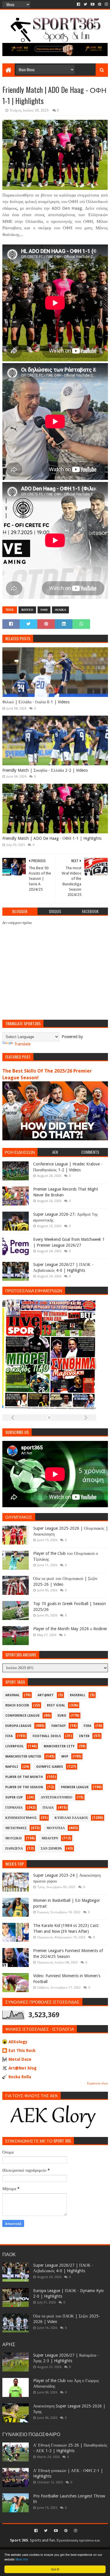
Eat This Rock (22, 2051)
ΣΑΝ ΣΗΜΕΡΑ (51, 1849)
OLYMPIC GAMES (50, 1767)
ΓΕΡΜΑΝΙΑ (14, 1808)
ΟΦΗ (44, 610)
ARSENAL (12, 1695)
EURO (62, 1716)
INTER (84, 1736)
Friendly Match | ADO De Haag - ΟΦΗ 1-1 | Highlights (52, 838)
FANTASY (59, 1726)
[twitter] (85, 4)
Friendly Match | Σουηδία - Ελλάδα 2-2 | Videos (45, 770)
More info (22, 2559)
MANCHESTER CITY (59, 1746)
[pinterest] (100, 4)
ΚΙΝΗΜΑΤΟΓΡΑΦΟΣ (21, 1818)
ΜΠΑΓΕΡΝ (50, 1838)
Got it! (55, 2569)
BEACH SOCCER (17, 1705)
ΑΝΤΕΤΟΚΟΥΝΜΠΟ (57, 1797)
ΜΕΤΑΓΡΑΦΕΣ (16, 1828)
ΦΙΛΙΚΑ (60, 610)
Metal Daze (20, 2059)
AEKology (18, 2042)
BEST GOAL (56, 1705)
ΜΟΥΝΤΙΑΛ (56, 1828)
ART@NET (46, 1695)
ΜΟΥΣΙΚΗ (13, 1838)
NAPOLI (12, 1767)
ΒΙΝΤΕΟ (27, 610)
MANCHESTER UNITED (23, 1757)
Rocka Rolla (20, 2077)
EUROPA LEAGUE (18, 1726)
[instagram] (106, 4)
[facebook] (78, 4)
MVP (65, 1757)
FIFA (9, 1736)
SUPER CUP (14, 1797)
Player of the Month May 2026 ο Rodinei (70, 1629)
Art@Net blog (23, 2068)
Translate (22, 1044)
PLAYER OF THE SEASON (24, 1787)
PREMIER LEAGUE (75, 1787)
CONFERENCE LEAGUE (22, 1716)
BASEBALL (78, 1695)
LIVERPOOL (15, 1746)
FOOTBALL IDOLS (47, 1736)
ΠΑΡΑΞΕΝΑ (14, 1849)
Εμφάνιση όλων (98, 2083)
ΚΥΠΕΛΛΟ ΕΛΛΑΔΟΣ (71, 1818)
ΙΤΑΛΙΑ (48, 1808)
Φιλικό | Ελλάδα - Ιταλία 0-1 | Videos (36, 702)
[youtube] (93, 4)
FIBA (87, 1726)
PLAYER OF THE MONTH (24, 1777)
